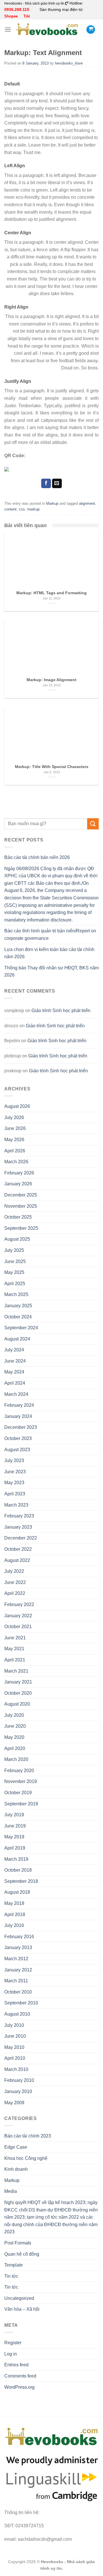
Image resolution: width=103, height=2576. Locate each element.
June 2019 (15, 1826)
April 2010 (15, 2058)
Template (14, 2265)
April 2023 (15, 1494)
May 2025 (14, 1272)
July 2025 (14, 1250)
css (22, 509)
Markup (52, 503)
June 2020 (15, 1726)
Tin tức (11, 2276)
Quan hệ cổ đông (22, 2254)
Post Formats (18, 2243)
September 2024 (21, 1328)
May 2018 (14, 1903)
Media (11, 2191)
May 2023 (14, 1483)
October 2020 (18, 1693)
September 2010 (21, 2003)
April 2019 (15, 1848)
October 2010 (18, 1992)
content (10, 509)
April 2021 (15, 1660)
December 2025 (21, 1195)
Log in (11, 2354)
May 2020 (14, 1737)
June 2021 (15, 1638)
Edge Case (16, 2147)
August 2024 (17, 1339)
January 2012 (18, 1970)
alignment (87, 503)
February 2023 (19, 1516)
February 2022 (19, 1604)
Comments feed (20, 2376)
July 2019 (14, 1815)
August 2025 (17, 1239)
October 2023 (18, 1438)
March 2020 (16, 1759)
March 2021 (16, 1671)
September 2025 (21, 1228)
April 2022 (15, 1593)
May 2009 (14, 2103)
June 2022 (15, 1582)
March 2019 (16, 1859)
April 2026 (15, 1151)
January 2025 (18, 1306)
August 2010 (17, 2014)
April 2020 (15, 1748)
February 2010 (19, 2080)
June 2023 (15, 1472)
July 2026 (14, 1117)
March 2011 (16, 1981)
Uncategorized (19, 2298)
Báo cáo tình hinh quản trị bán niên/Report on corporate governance (50, 935)
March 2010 (16, 2069)
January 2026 (18, 1184)
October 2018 (18, 1870)
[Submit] (93, 824)
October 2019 (18, 1793)
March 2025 (16, 1294)
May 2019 (14, 1837)
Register (13, 2343)
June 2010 (15, 2036)
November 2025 (21, 1206)
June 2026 (15, 1128)
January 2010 (18, 2091)
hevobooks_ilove (69, 63)
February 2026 (19, 1173)
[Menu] (8, 29)
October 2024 (18, 1317)
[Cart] (91, 30)
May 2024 (14, 1372)
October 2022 (18, 1549)
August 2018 (17, 1892)
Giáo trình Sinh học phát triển (61, 1011)
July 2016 (14, 1925)
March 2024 (16, 1394)
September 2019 (21, 1804)
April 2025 (15, 1284)
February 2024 (19, 1405)
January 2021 (18, 1682)
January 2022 (18, 1616)
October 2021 (18, 1627)
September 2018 (21, 1881)
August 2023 (17, 1450)
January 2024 (18, 1416)
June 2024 (15, 1361)
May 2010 (14, 2047)
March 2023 (16, 1505)
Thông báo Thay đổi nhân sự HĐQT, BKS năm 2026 (51, 972)
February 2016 (19, 1937)
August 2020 (17, 1704)
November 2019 (21, 1781)
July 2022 (14, 1571)
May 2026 (14, 1140)
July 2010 (14, 2025)
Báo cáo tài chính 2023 (28, 2136)
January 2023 (18, 1527)
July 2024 (14, 1350)
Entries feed (16, 2365)
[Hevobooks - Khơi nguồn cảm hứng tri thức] (47, 29)
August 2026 (17, 1106)
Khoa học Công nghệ (26, 2158)
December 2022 (21, 1538)
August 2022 (17, 1560)
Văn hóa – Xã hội (22, 2309)
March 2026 (16, 1162)
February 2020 (19, 1771)
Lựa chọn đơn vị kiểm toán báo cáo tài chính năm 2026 (49, 953)
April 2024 (15, 1383)
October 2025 (18, 1217)
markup (33, 509)
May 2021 (14, 1649)
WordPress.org (19, 2387)
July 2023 (14, 1461)
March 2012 (16, 1959)
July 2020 (14, 1715)
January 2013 (18, 1947)
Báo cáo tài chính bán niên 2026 (37, 857)
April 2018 (15, 1915)
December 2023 (21, 1427)
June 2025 (15, 1261)
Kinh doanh (16, 2169)
